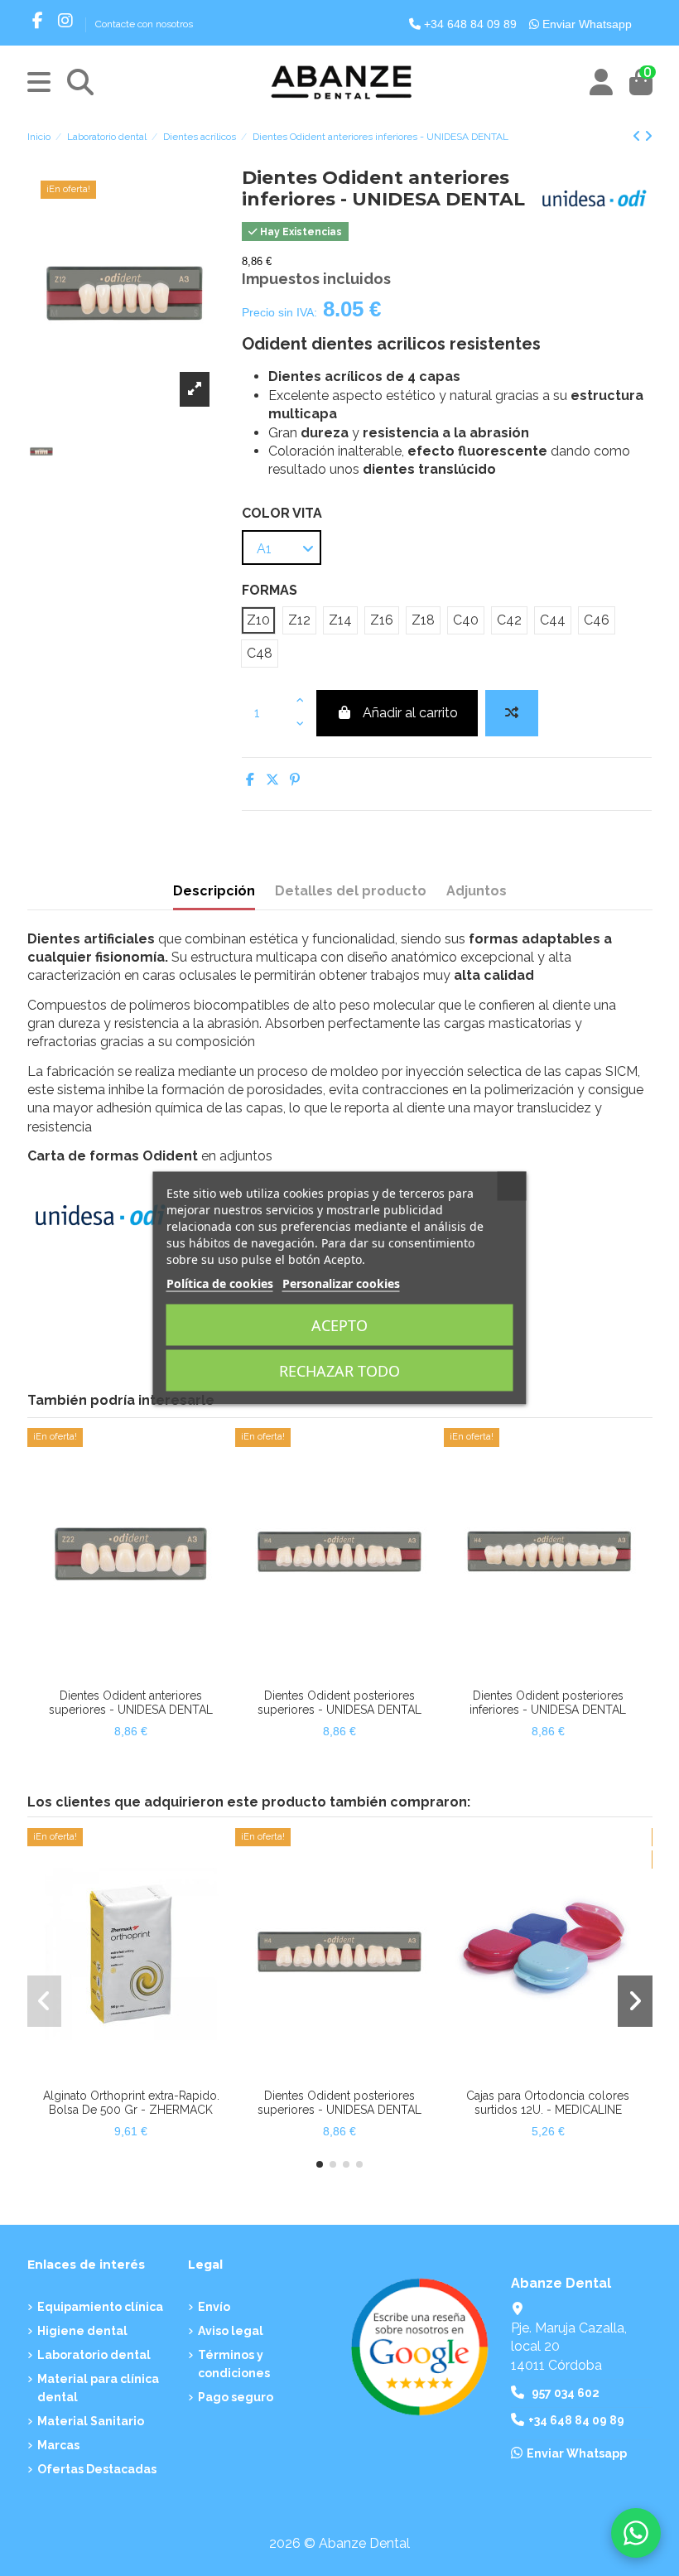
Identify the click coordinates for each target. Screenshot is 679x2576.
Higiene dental (82, 2331)
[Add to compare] (512, 713)
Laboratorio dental (94, 2355)
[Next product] (648, 136)
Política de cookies (220, 1283)
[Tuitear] (272, 780)
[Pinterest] (295, 780)
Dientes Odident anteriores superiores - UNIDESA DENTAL (131, 1703)
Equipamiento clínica (100, 2307)
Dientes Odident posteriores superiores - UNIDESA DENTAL (339, 1703)
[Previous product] (638, 136)
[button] (320, 2164)
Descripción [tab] (214, 891)
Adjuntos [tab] (477, 891)
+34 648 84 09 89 (469, 24)
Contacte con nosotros (144, 24)
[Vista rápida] (144, 1674)
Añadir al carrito (410, 713)
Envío (214, 2307)
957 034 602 (566, 2393)
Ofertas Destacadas (97, 2469)
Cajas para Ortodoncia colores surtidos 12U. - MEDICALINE (548, 2103)
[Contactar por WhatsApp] (636, 2533)
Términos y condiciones (234, 2364)
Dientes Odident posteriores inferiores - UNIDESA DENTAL (548, 1703)
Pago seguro (236, 2397)
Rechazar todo (339, 1371)
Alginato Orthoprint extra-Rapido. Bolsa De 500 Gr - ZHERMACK (131, 2103)
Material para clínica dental (98, 2388)
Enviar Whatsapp (585, 24)
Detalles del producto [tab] (351, 891)
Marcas (58, 2445)
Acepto (339, 1325)
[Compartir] (250, 780)
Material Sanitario (91, 2421)
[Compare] (117, 1674)
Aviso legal (231, 2331)
